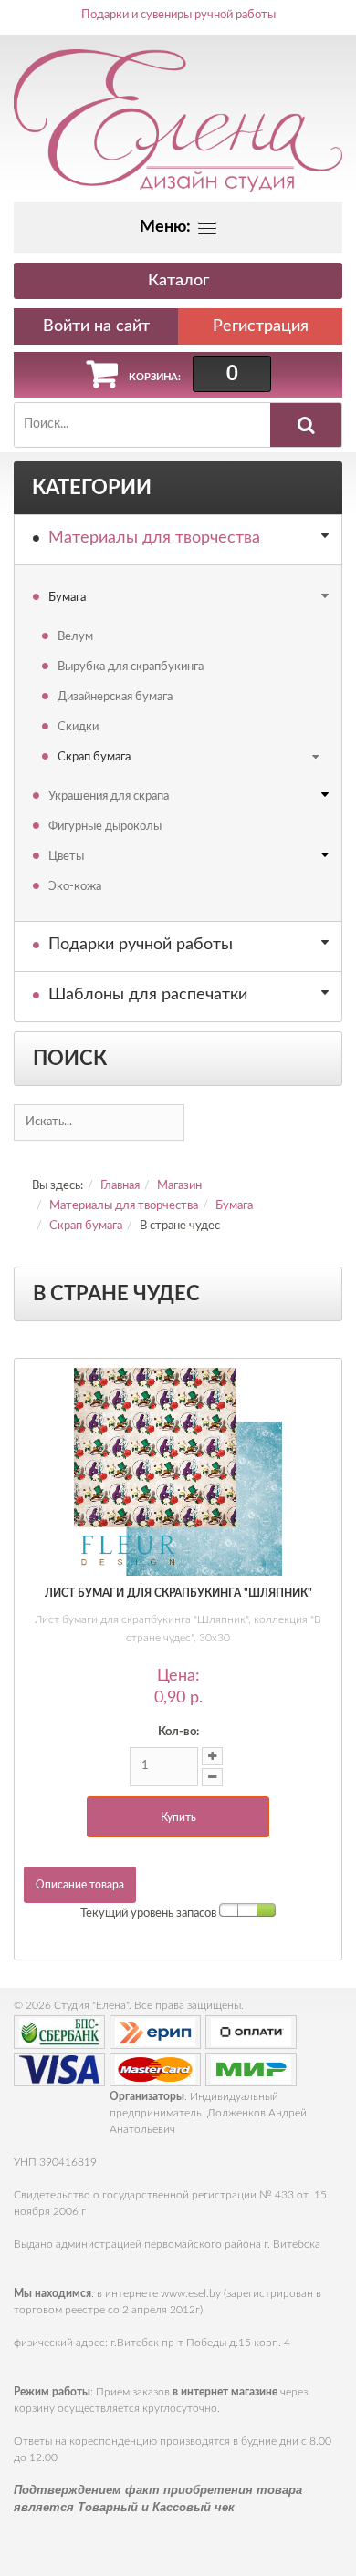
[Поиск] (306, 425)
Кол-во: (178, 1732)
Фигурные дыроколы (105, 827)
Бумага (67, 598)
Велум (75, 637)
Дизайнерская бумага (115, 697)
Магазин (179, 1186)
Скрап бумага (94, 757)
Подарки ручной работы (141, 945)
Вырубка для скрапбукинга (131, 667)
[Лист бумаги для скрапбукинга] (178, 1472)
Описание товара (80, 1885)
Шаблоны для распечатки (148, 995)
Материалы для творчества (154, 538)
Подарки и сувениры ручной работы (178, 15)
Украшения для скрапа (109, 797)
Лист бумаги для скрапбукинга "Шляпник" (178, 1593)
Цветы (66, 857)
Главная (120, 1186)
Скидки (78, 727)
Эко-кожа (75, 887)
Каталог (178, 281)
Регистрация (261, 326)
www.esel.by (191, 2293)
